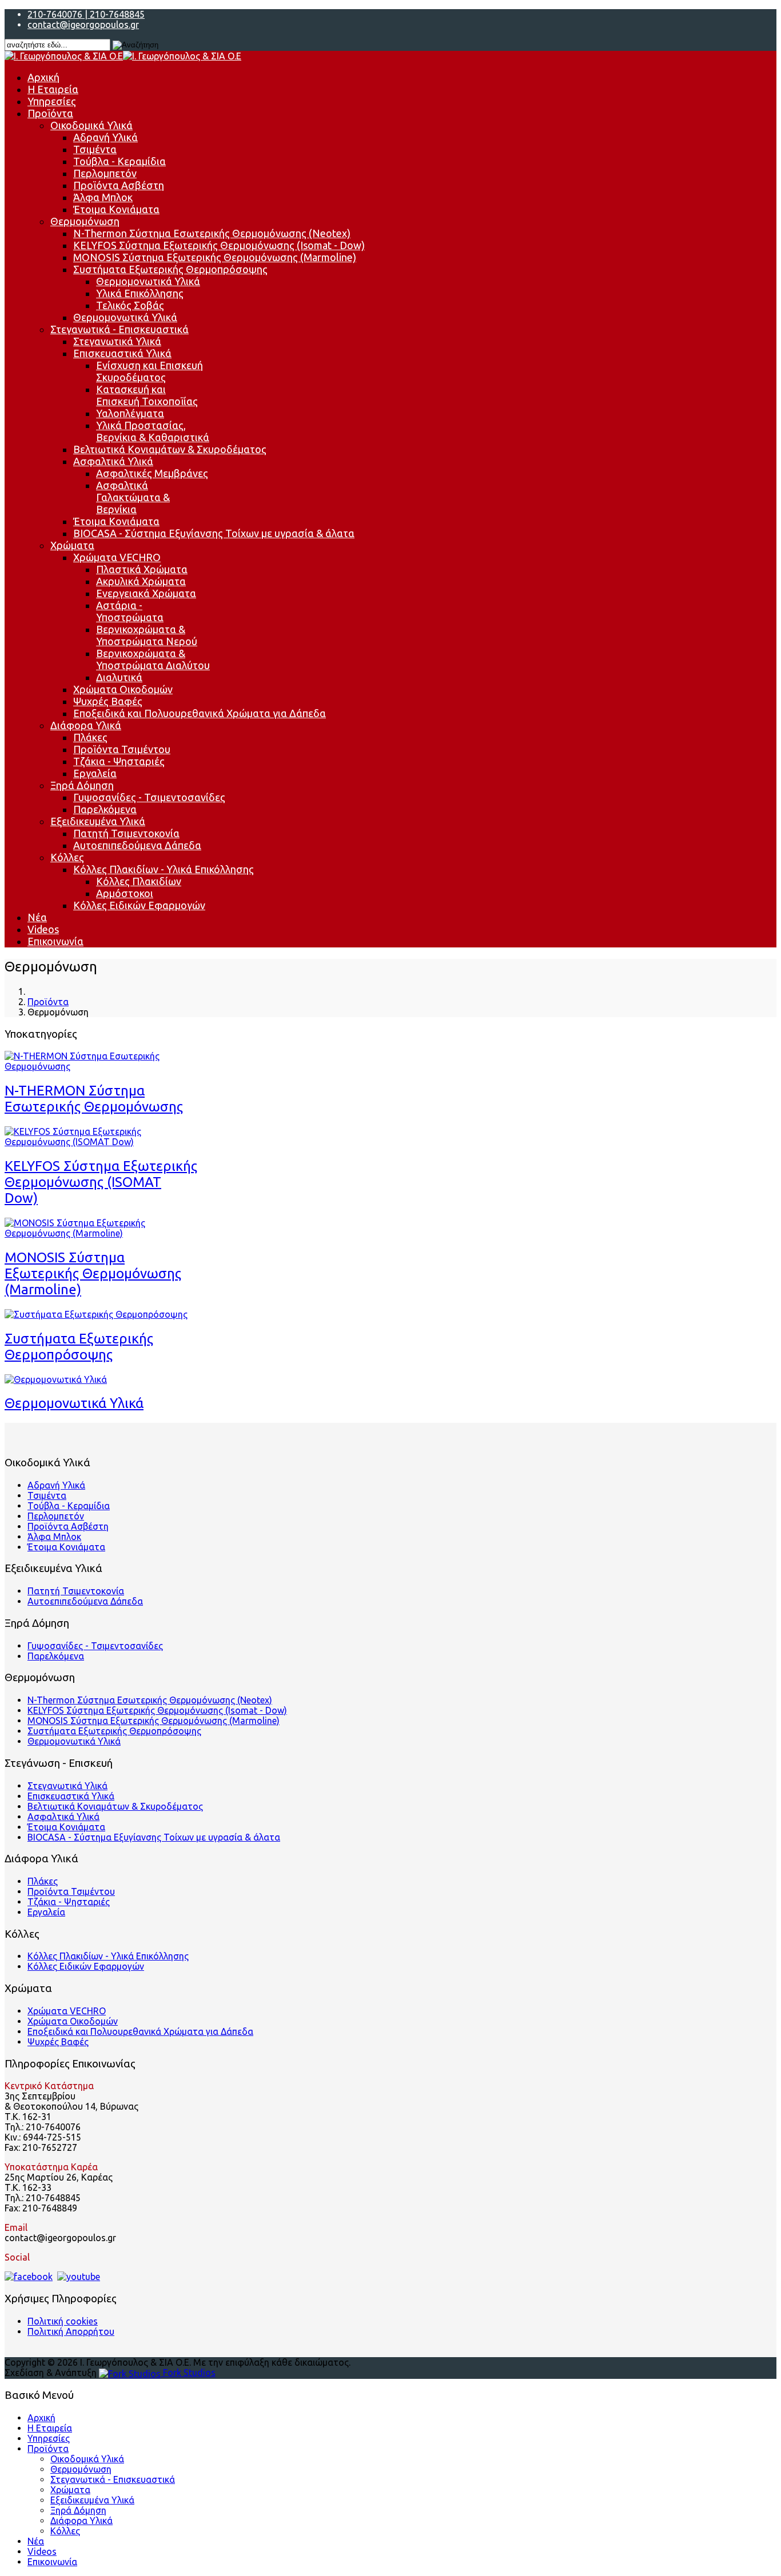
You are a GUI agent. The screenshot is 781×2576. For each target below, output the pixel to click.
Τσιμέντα (95, 149)
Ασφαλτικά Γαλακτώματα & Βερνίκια (133, 497)
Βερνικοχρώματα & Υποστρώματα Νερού (147, 635)
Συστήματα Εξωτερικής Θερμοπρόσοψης (170, 269)
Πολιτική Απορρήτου (71, 2331)
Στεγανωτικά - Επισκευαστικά (119, 329)
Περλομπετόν (105, 173)
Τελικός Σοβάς (130, 305)
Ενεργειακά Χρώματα (146, 593)
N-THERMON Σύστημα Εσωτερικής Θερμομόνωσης (94, 1099)
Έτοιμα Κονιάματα (116, 209)
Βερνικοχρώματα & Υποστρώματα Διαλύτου (153, 659)
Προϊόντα (50, 113)
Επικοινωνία (55, 941)
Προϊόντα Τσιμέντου (122, 749)
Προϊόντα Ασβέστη (119, 185)
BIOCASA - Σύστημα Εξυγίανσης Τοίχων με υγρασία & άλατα (214, 533)
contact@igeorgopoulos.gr (83, 25)
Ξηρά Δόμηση (82, 785)
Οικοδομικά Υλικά (91, 125)
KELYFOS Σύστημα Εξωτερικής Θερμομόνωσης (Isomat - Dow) (219, 245)
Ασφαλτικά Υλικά (113, 461)
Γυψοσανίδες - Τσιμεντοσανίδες (149, 797)
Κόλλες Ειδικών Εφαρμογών (139, 905)
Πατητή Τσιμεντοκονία (126, 833)
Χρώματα (72, 545)
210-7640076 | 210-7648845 (86, 14)
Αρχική (43, 77)
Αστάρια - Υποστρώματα (130, 611)
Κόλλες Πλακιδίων (139, 881)
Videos (43, 929)
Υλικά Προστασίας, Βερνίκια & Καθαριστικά (153, 431)
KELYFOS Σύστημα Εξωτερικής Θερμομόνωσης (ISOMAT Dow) (101, 1182)
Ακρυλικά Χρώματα (141, 581)
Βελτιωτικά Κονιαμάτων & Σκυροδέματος (170, 449)
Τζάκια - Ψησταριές (119, 761)
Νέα (37, 917)
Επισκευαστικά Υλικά (122, 353)
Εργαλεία (95, 773)
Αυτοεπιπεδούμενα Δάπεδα (137, 845)
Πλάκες (90, 737)
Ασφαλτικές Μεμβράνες (152, 473)
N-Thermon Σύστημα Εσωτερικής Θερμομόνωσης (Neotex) (212, 233)
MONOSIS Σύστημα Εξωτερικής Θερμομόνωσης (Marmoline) (215, 257)
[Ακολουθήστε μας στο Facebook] (29, 2277)
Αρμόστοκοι (125, 893)
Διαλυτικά (119, 677)
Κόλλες (67, 857)
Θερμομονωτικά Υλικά (148, 281)
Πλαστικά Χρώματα (142, 569)
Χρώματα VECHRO (117, 557)
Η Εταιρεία (53, 89)
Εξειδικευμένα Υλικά (98, 821)
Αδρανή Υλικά (105, 137)
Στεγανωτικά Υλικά (117, 341)
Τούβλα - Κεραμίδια (119, 161)
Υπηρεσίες (52, 101)
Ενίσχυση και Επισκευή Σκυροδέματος (150, 371)
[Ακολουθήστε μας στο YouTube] (79, 2277)
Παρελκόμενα (105, 809)
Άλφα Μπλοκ (103, 197)
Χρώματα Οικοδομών (123, 689)
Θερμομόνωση (85, 221)
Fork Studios (188, 2373)
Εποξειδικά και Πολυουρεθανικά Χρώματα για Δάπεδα (200, 713)
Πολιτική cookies (63, 2321)
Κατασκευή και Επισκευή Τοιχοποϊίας (147, 395)
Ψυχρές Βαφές (108, 701)
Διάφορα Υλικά (86, 725)
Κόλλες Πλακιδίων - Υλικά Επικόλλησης (164, 869)
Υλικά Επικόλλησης (140, 293)
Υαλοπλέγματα (130, 413)
